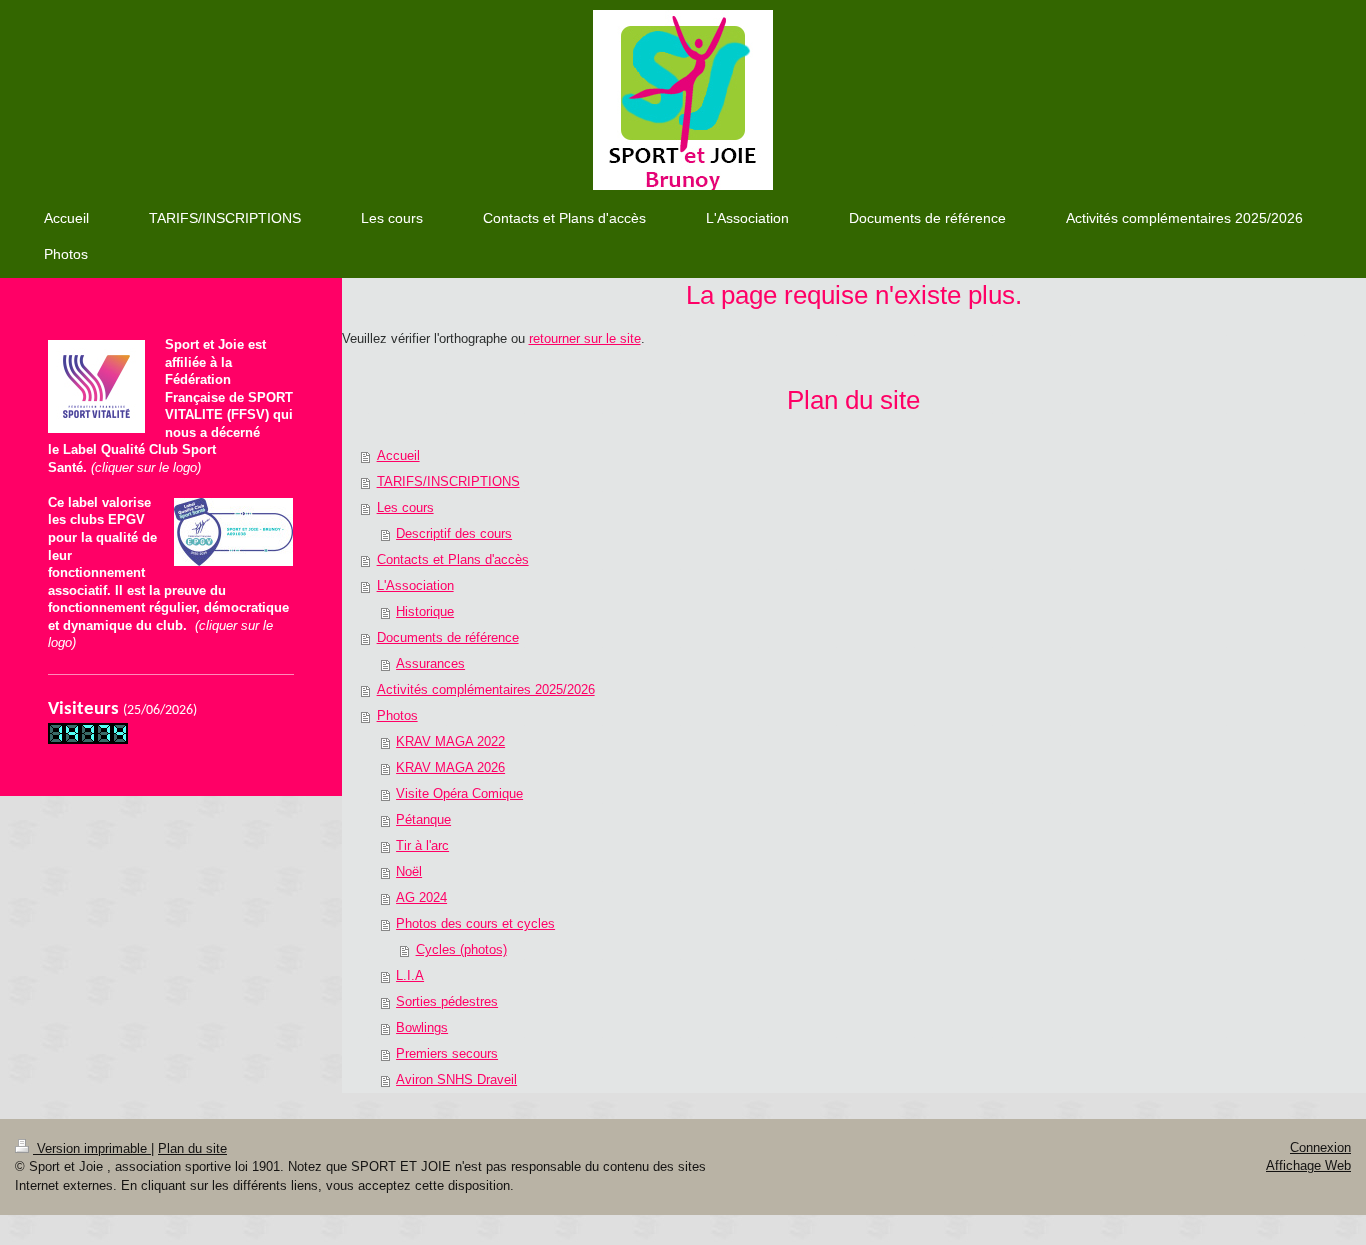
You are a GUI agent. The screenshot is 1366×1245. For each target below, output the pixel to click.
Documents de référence (448, 637)
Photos (397, 715)
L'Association (415, 585)
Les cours (405, 507)
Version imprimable (92, 1148)
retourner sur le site (585, 338)
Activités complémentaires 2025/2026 (486, 689)
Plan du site (192, 1148)
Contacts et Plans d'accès (453, 559)
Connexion (1320, 1147)
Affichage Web (1308, 1165)
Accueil (398, 455)
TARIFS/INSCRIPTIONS (448, 481)
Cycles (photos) (461, 949)
